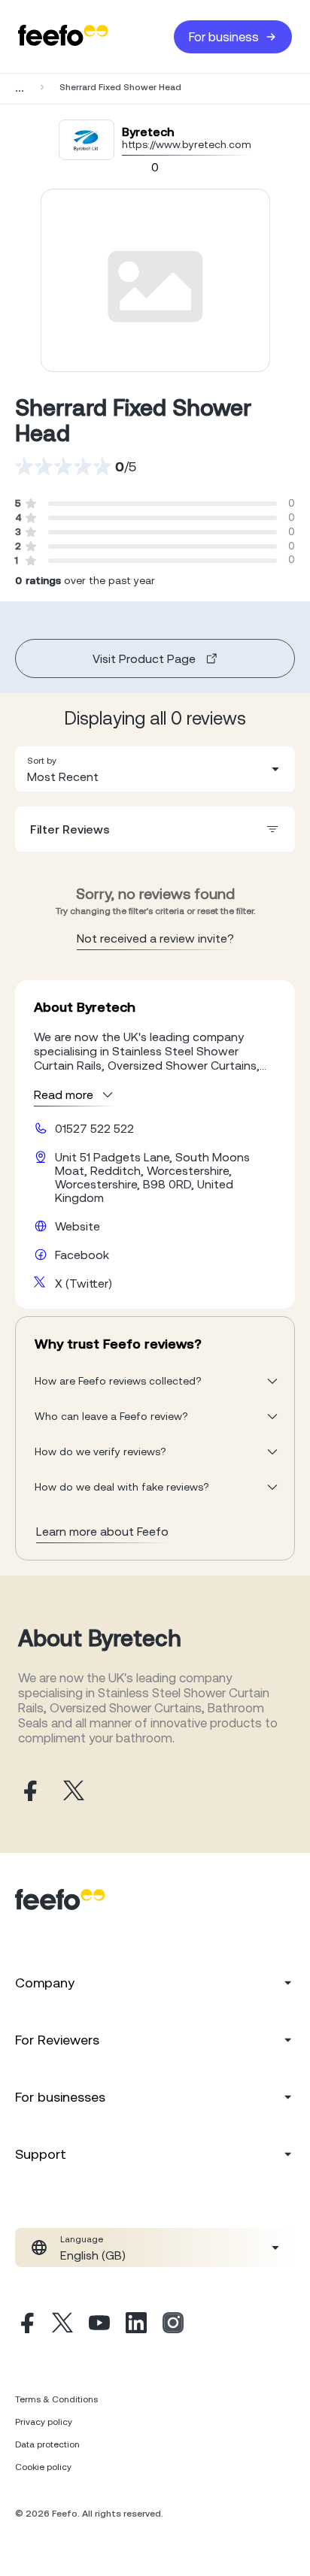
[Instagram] (173, 2325)
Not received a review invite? (155, 938)
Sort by (42, 761)
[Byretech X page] (74, 1792)
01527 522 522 (94, 1128)
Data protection (47, 2444)
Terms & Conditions (56, 2399)
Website (77, 1226)
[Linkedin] (136, 2325)
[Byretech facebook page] (29, 1792)
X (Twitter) (84, 1283)
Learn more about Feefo (102, 1531)
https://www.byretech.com (187, 144)
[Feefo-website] (63, 36)
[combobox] (155, 769)
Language (82, 2239)
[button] (155, 769)
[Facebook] (26, 2325)
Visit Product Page (144, 658)
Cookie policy (43, 2467)
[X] (62, 2325)
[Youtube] (99, 2325)
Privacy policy (44, 2422)
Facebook (82, 1255)
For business (224, 37)
